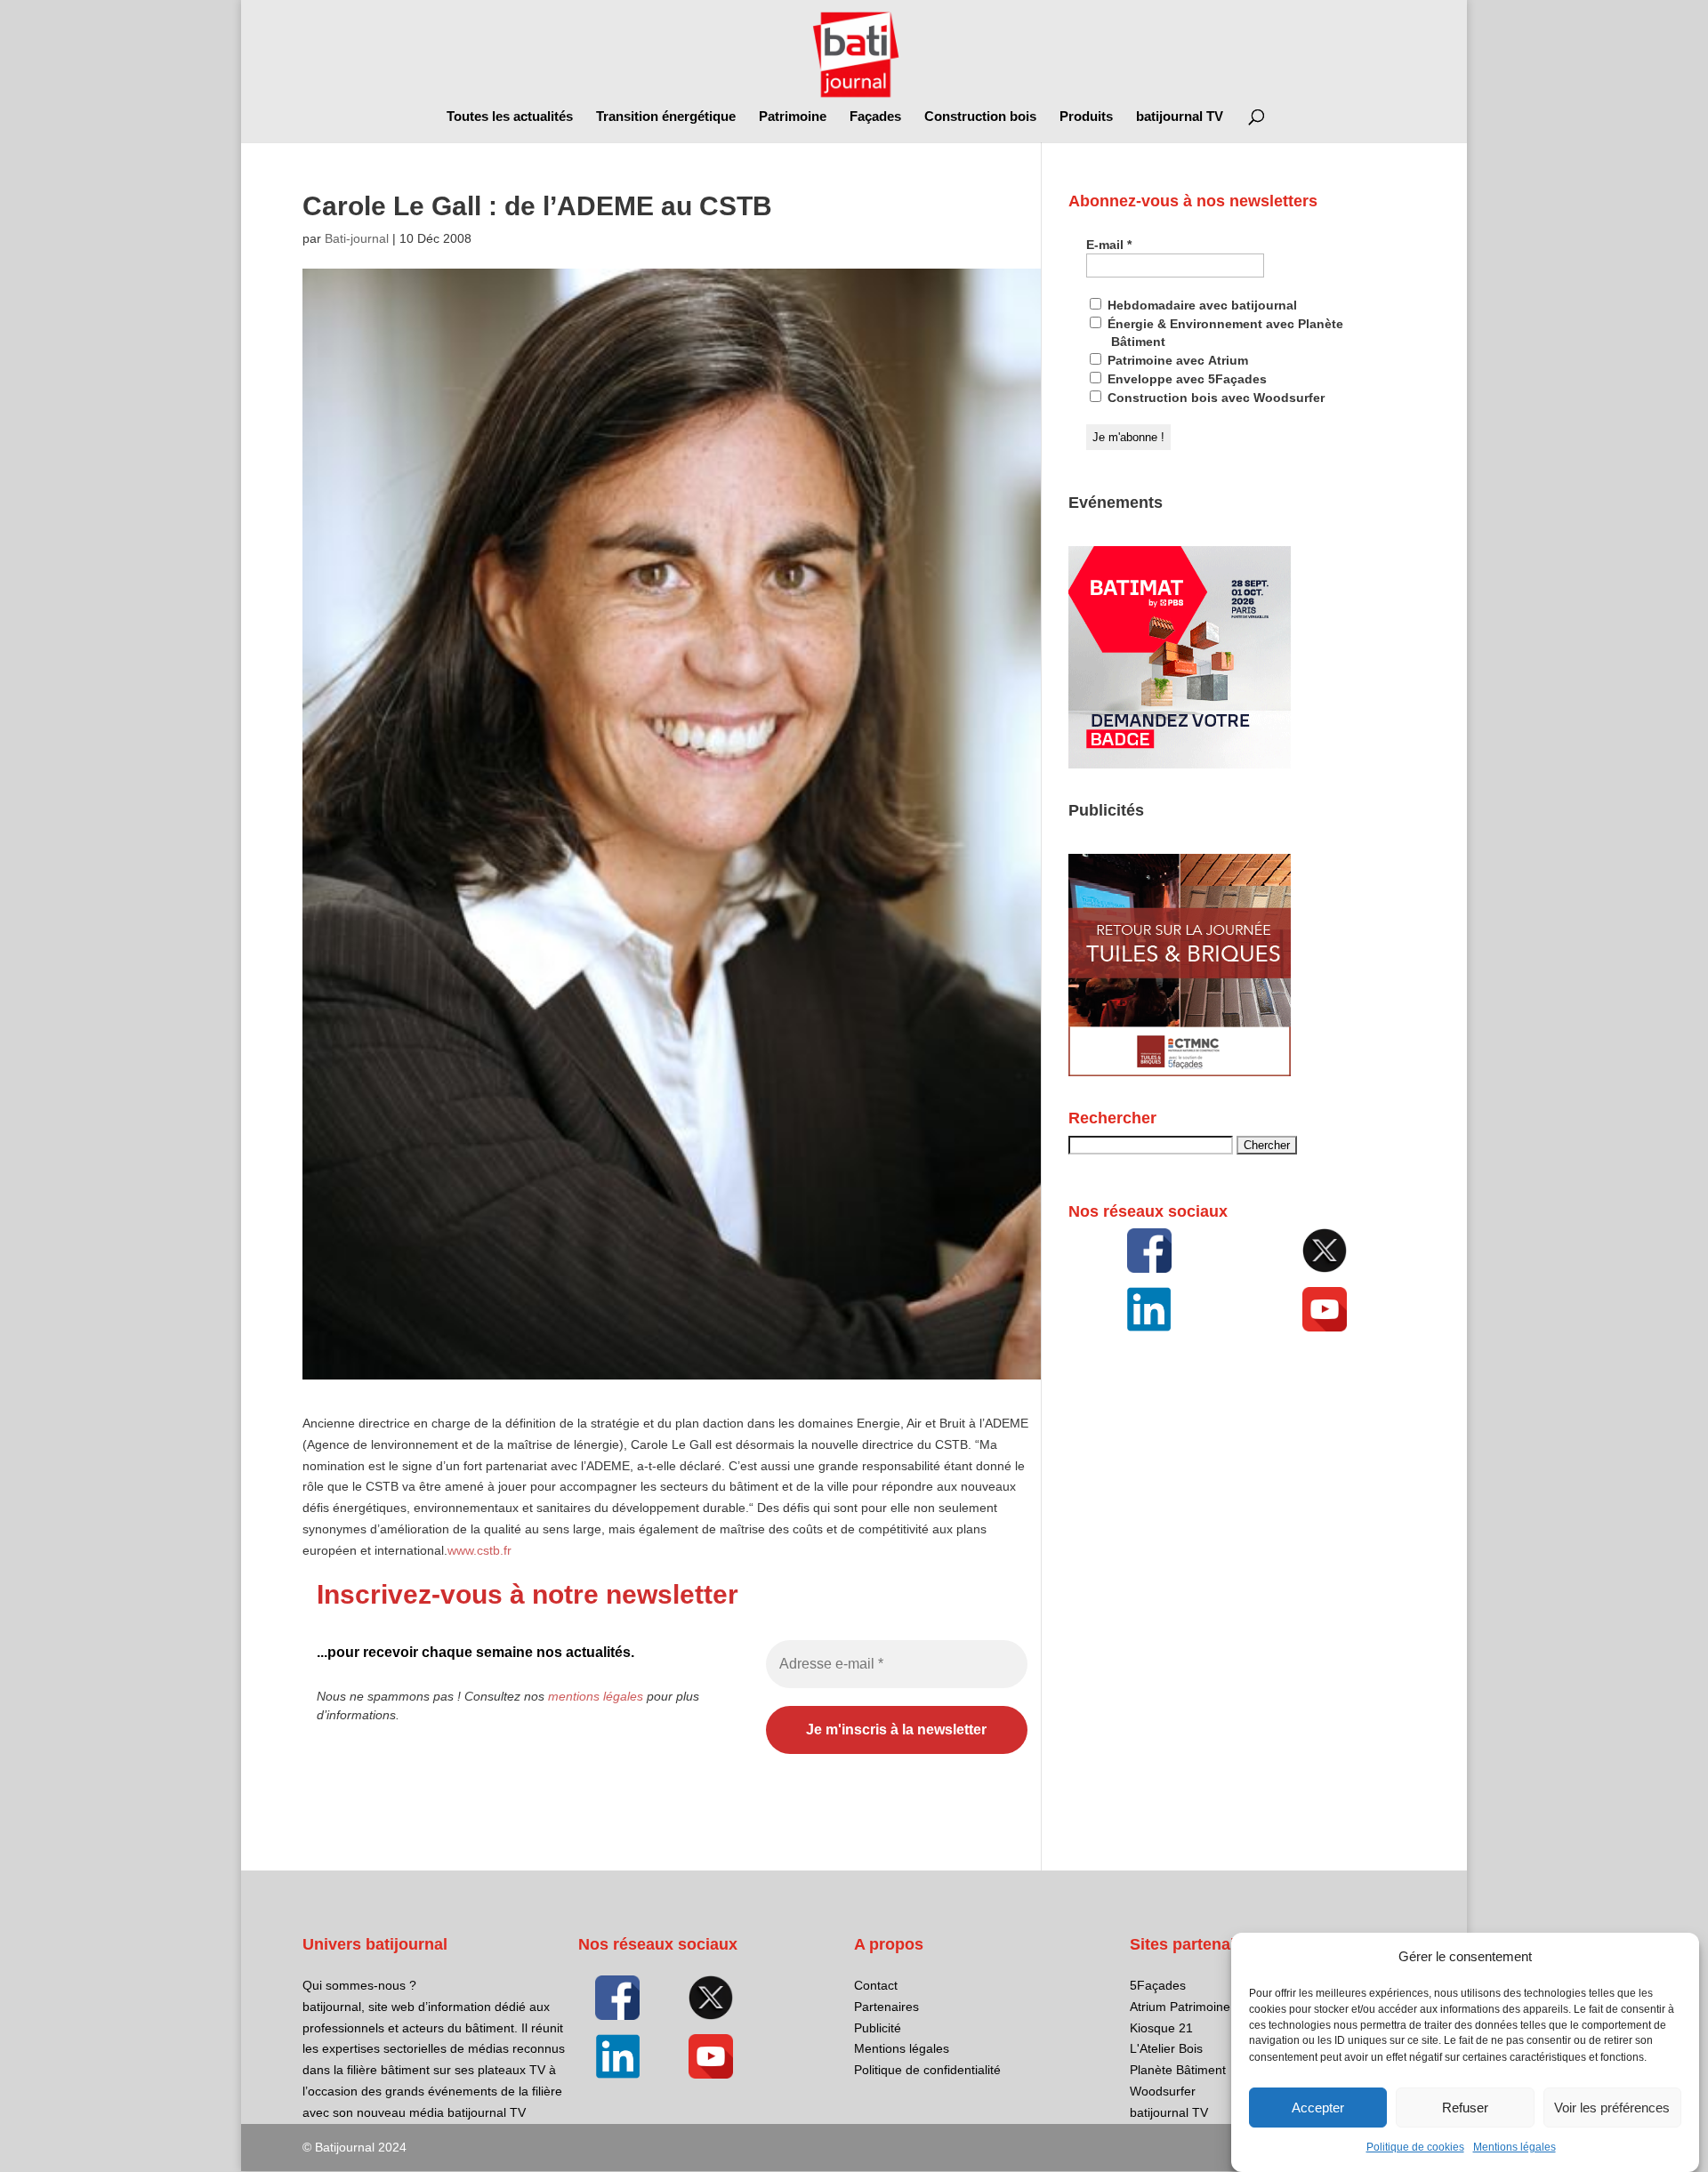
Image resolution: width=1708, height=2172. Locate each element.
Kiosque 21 (1161, 2028)
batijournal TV (1180, 117)
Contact (876, 1985)
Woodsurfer (1163, 2091)
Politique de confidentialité (927, 2070)
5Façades (1158, 1985)
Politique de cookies (1415, 2147)
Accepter (1318, 2108)
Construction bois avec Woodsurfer (1214, 398)
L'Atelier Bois (1166, 2048)
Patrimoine (793, 117)
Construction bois (980, 117)
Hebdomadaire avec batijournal (1200, 305)
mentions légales (596, 1696)
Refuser (1465, 2108)
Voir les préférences (1612, 2108)
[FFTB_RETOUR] (1180, 1072)
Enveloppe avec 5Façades (1185, 379)
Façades (875, 117)
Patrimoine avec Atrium (1176, 360)
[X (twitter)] (1325, 1251)
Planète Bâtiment (1178, 2070)
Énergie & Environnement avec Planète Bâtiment (1224, 333)
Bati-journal (357, 238)
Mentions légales (1515, 2147)
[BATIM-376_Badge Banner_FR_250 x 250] (1180, 764)
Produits (1086, 117)
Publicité (878, 2028)
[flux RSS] (1149, 1251)
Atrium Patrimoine (1180, 2007)
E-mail (1109, 245)
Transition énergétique (666, 117)
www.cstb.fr (479, 1550)
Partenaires (886, 2007)
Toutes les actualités (510, 117)
